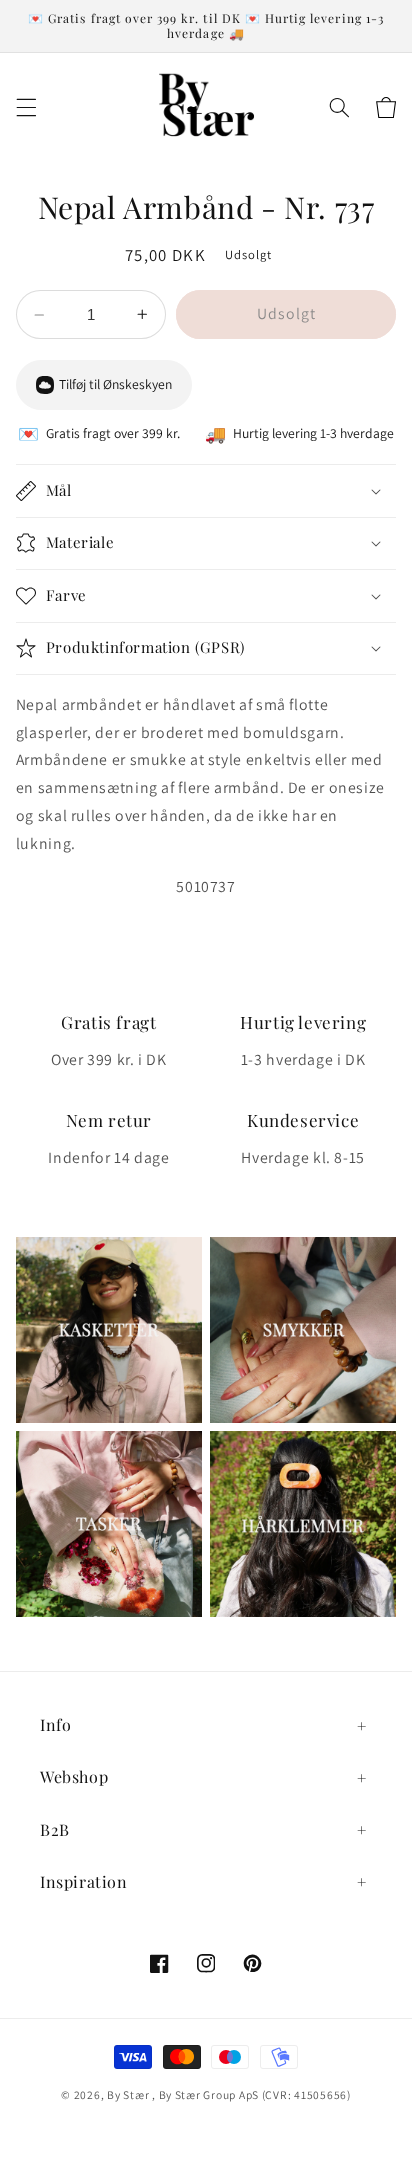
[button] (26, 107)
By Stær (128, 2094)
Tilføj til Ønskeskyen (115, 384)
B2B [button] (55, 1829)
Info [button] (55, 1724)
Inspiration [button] (84, 1881)
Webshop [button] (74, 1776)
